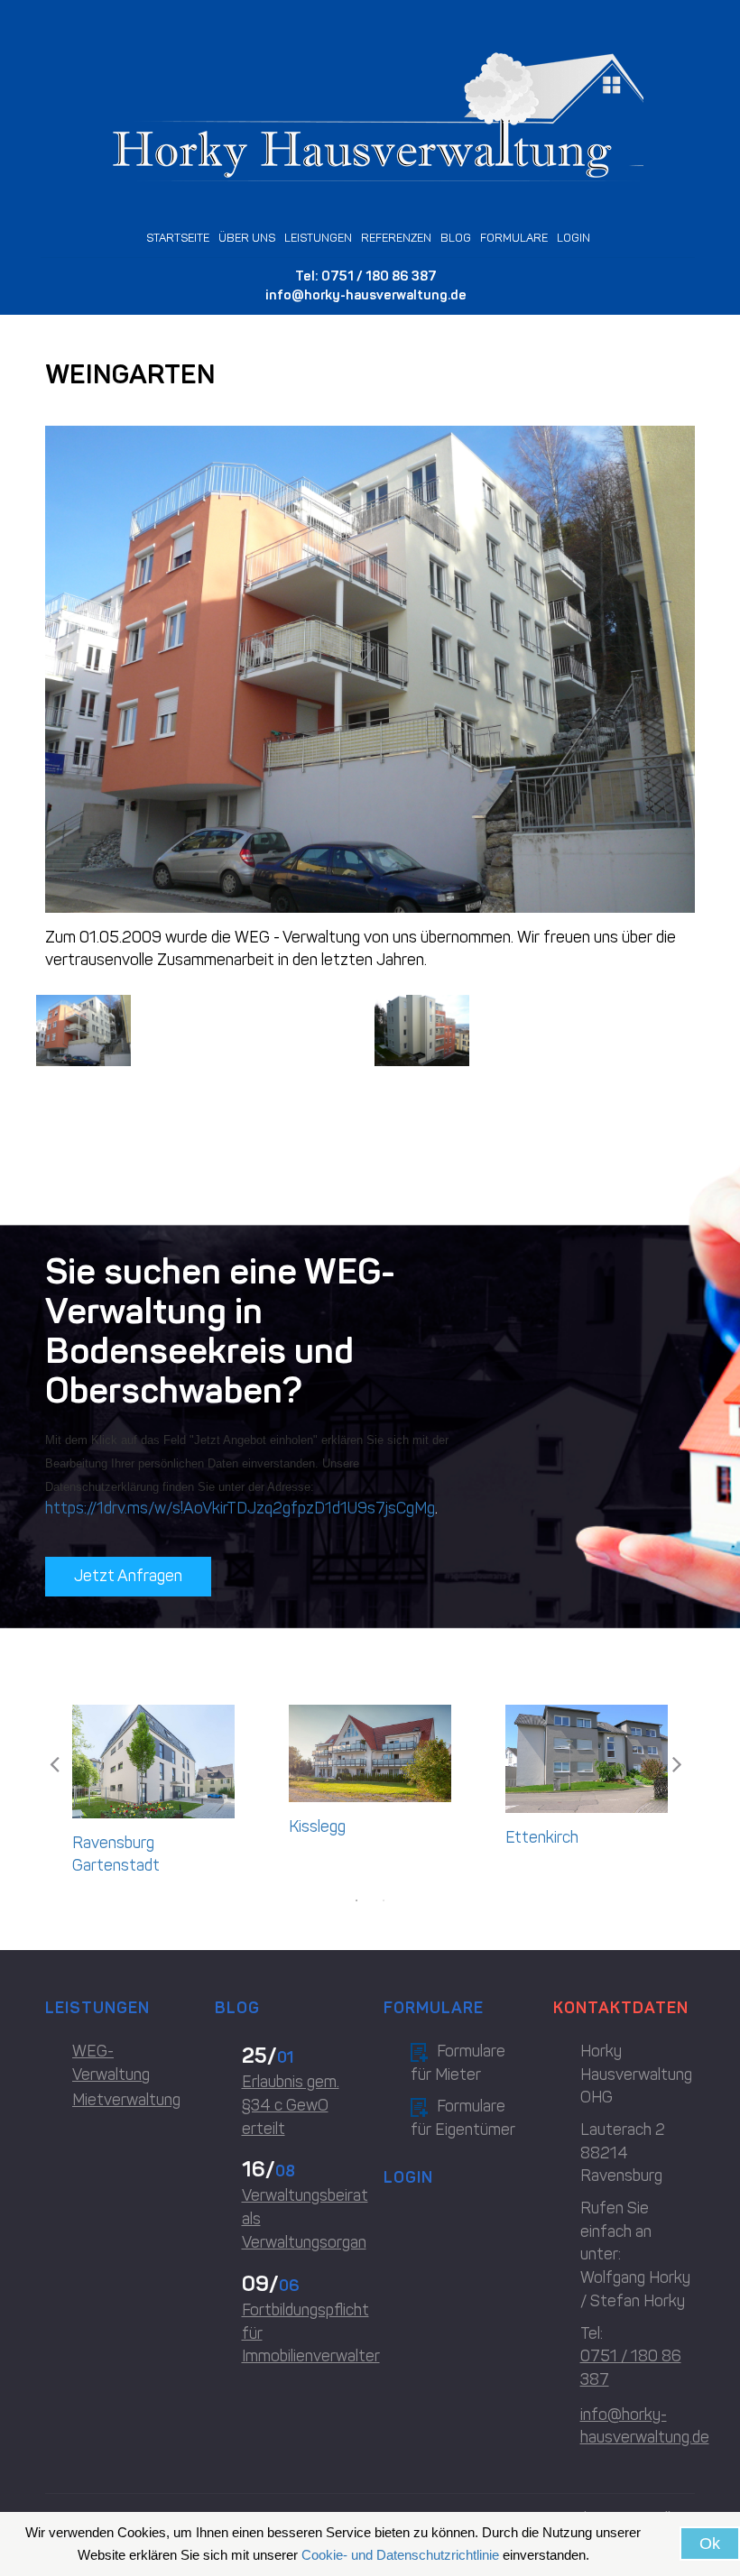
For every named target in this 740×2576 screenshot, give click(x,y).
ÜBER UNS (247, 238)
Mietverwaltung (126, 2100)
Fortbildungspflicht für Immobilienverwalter (300, 2333)
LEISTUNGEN (318, 238)
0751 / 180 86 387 (379, 276)
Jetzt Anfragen (128, 1576)
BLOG (456, 238)
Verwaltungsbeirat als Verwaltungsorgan (300, 2218)
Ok (710, 2544)
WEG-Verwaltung (111, 2063)
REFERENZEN (396, 238)
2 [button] (384, 1900)
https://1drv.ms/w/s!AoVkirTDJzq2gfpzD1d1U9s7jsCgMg (240, 1508)
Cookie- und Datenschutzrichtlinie (400, 2555)
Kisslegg (317, 1826)
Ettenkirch (542, 1837)
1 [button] (356, 1900)
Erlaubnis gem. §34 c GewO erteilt (291, 2105)
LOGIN (573, 238)
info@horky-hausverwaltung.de (366, 295)
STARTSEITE (178, 238)
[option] (153, 1796)
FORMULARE (514, 238)
